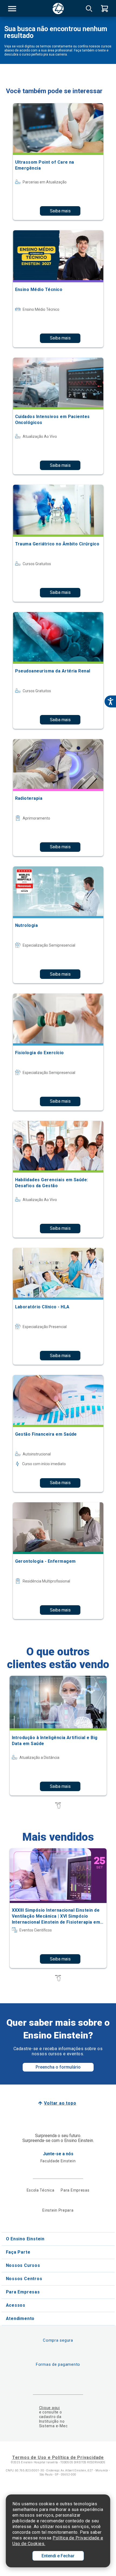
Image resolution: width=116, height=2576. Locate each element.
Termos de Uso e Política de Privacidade (58, 2457)
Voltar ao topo (60, 2103)
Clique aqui (50, 2408)
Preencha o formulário (58, 2067)
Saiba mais (60, 211)
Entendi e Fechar (58, 2556)
